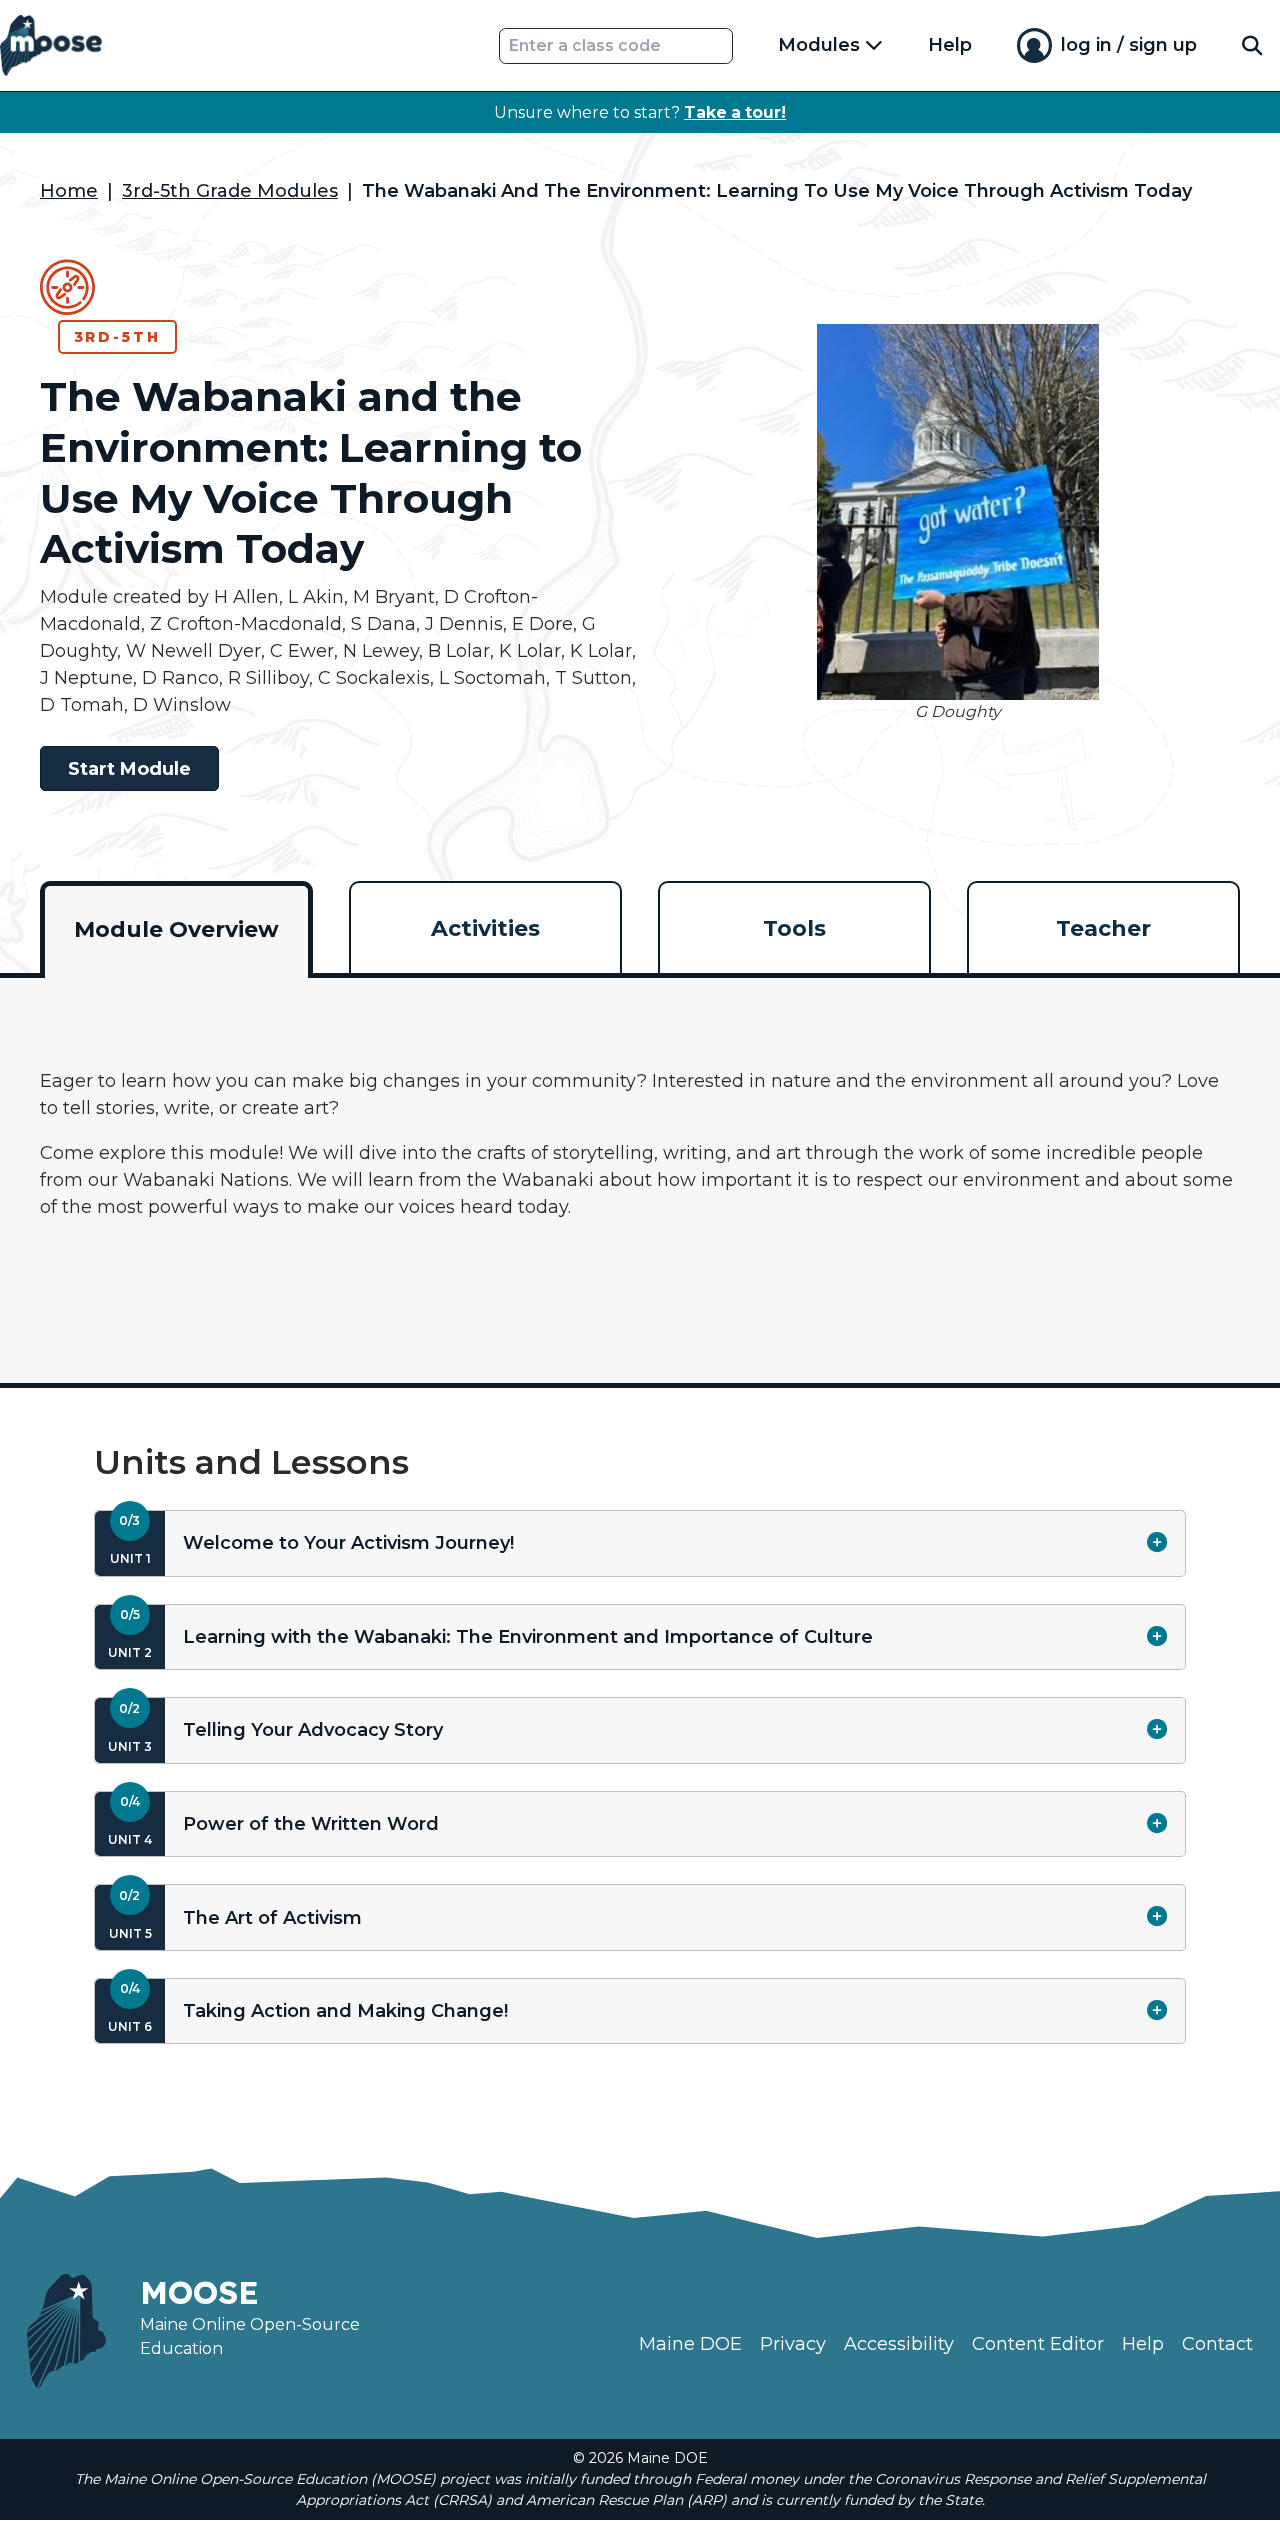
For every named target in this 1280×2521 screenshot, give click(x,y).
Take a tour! (735, 112)
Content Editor (1038, 2344)
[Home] (51, 45)
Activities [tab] (485, 928)
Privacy (793, 2344)
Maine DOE (690, 2344)
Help (950, 45)
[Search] (1252, 45)
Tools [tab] (794, 928)
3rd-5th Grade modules (230, 191)
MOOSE (199, 2292)
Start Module (129, 769)
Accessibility (899, 2344)
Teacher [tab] (1103, 928)
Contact (1217, 2344)
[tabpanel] (640, 1167)
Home (69, 191)
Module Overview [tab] (176, 929)
